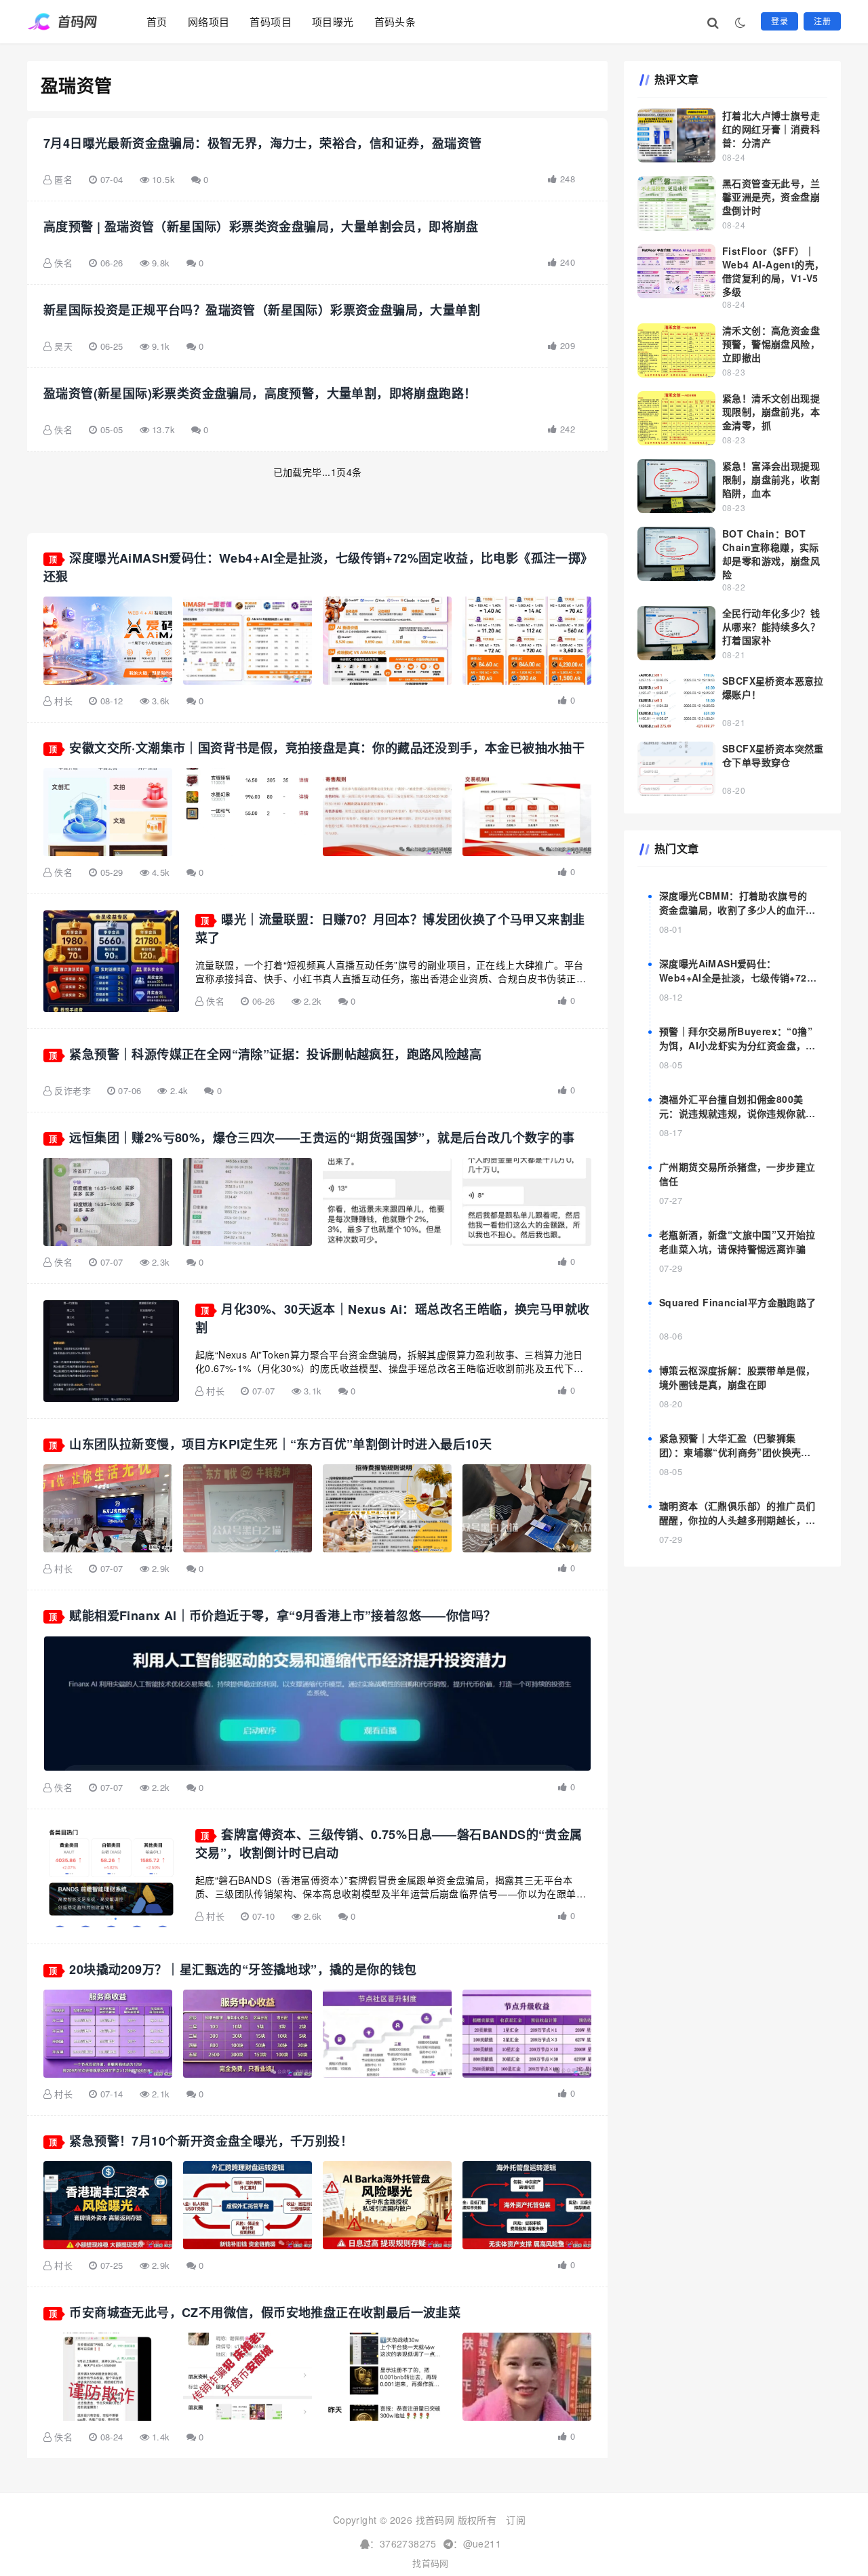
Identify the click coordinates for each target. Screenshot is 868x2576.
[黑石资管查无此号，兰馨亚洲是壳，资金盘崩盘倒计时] (676, 203)
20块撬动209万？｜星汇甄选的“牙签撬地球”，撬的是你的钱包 (243, 1969)
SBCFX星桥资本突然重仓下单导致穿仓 (773, 755)
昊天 (63, 346)
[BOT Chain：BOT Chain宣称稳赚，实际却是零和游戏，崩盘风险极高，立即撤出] (676, 554)
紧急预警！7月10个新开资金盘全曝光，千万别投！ (211, 2141)
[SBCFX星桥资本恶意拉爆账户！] (676, 701)
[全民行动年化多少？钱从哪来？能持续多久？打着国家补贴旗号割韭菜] (676, 633)
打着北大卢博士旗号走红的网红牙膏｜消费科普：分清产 (771, 129)
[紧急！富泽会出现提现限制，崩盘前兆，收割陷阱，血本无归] (676, 486)
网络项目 (209, 21)
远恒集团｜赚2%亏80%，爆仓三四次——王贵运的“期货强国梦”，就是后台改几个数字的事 (322, 1138)
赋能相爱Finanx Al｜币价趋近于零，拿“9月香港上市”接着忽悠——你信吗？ (282, 1615)
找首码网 (431, 2563)
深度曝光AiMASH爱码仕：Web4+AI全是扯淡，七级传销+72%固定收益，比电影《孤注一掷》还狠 (737, 978)
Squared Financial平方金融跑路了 (738, 1302)
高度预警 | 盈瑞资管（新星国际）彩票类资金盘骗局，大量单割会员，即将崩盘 (261, 226)
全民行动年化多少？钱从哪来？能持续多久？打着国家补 (771, 626)
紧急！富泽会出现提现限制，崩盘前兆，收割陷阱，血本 (771, 479)
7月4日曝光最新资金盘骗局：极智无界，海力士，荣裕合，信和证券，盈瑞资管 (262, 143)
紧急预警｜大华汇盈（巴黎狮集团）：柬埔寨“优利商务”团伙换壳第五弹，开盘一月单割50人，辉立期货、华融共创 (735, 1459)
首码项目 (271, 21)
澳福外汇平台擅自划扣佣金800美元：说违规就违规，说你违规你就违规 (737, 1113)
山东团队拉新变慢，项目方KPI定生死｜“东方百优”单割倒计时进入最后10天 (280, 1444)
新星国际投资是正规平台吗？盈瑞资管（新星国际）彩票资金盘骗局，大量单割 (262, 310)
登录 (780, 21)
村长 (63, 701)
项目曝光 (333, 21)
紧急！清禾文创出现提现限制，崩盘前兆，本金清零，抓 (771, 411)
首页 (157, 21)
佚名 (63, 263)
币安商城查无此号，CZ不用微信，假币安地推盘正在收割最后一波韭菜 (265, 2312)
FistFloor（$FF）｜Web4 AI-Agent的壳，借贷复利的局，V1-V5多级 (773, 271)
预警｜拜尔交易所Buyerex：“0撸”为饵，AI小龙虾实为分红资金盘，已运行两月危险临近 (737, 1045)
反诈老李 (73, 1090)
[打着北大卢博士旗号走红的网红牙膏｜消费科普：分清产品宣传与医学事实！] (676, 136)
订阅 (516, 2520)
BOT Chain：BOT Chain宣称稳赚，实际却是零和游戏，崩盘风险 (771, 554)
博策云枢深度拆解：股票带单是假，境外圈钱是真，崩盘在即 (737, 1377)
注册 (822, 21)
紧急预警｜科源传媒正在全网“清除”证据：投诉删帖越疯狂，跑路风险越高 (275, 1054)
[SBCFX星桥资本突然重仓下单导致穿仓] (676, 769)
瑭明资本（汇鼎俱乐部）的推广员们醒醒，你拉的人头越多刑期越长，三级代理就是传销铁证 (737, 1520)
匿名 (63, 179)
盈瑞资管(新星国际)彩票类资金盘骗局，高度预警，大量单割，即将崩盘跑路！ (260, 393)
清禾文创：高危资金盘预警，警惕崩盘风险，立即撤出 (771, 344)
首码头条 (395, 21)
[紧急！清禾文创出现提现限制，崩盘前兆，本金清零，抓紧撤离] (676, 418)
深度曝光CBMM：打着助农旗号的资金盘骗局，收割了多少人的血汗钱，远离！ (733, 910)
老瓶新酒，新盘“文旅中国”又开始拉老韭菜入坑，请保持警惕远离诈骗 (737, 1242)
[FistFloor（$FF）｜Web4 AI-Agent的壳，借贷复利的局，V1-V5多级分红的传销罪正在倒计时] (676, 271)
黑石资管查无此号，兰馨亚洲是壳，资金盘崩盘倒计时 (771, 197)
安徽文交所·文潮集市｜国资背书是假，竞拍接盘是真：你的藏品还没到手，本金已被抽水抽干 (327, 748)
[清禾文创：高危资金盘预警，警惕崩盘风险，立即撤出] (676, 350)
